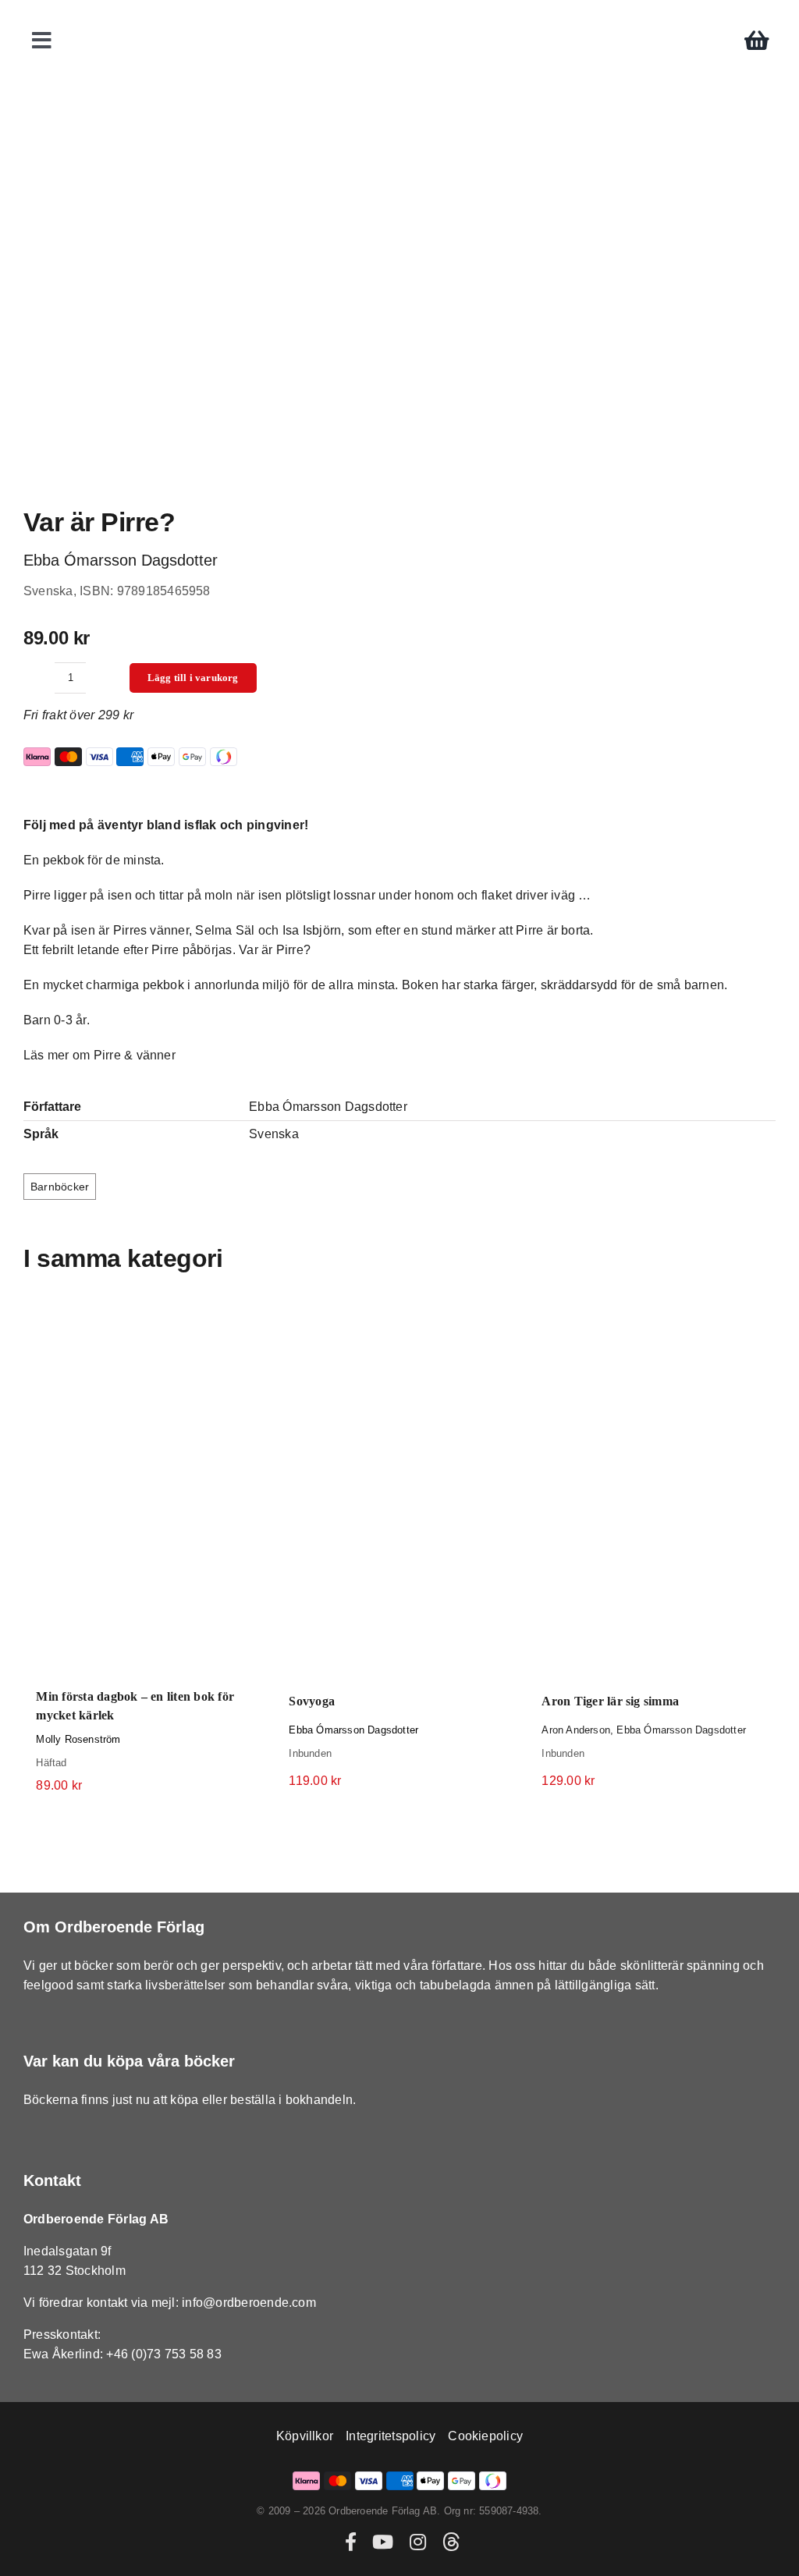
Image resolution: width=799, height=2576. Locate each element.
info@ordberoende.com (249, 2303)
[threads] (451, 2542)
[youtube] (383, 2542)
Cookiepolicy (485, 2436)
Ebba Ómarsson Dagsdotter (353, 1730)
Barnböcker (60, 1187)
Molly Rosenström (78, 1739)
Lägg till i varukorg (193, 678)
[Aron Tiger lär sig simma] (652, 1492)
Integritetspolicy (391, 2436)
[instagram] (418, 2542)
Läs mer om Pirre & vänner (99, 1055)
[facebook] (351, 2542)
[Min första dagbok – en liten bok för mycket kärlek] (147, 1490)
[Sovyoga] (399, 1492)
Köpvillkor (305, 2436)
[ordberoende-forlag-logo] (400, 17)
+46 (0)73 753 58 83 (164, 2354)
